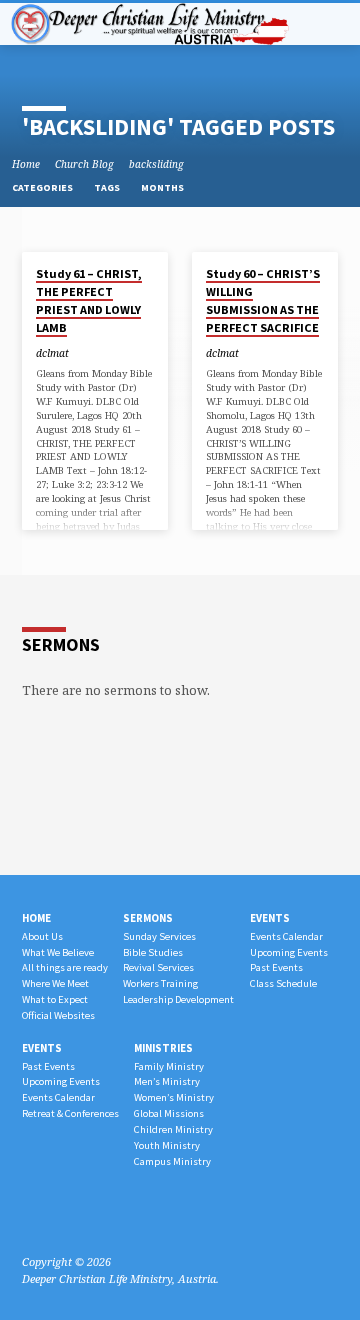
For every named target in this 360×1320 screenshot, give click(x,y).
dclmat (52, 353)
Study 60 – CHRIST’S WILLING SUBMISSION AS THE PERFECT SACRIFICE (263, 301)
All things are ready (65, 967)
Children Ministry (173, 1129)
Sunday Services (159, 936)
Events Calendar (286, 936)
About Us (42, 936)
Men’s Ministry (167, 1081)
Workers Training (160, 983)
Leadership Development (178, 999)
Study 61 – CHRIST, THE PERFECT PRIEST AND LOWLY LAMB (89, 301)
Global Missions (169, 1113)
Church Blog (84, 164)
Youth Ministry (167, 1145)
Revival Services (158, 967)
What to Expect (55, 999)
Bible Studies (153, 952)
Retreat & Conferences (70, 1113)
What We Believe (58, 952)
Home (26, 164)
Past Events (276, 967)
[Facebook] (31, 1214)
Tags (108, 187)
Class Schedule (283, 983)
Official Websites (58, 1015)
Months (163, 187)
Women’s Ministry (174, 1097)
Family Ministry (169, 1066)
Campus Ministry (172, 1161)
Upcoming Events (289, 952)
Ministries (163, 1048)
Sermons (148, 918)
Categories (43, 187)
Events (270, 918)
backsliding (156, 164)
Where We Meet (55, 983)
